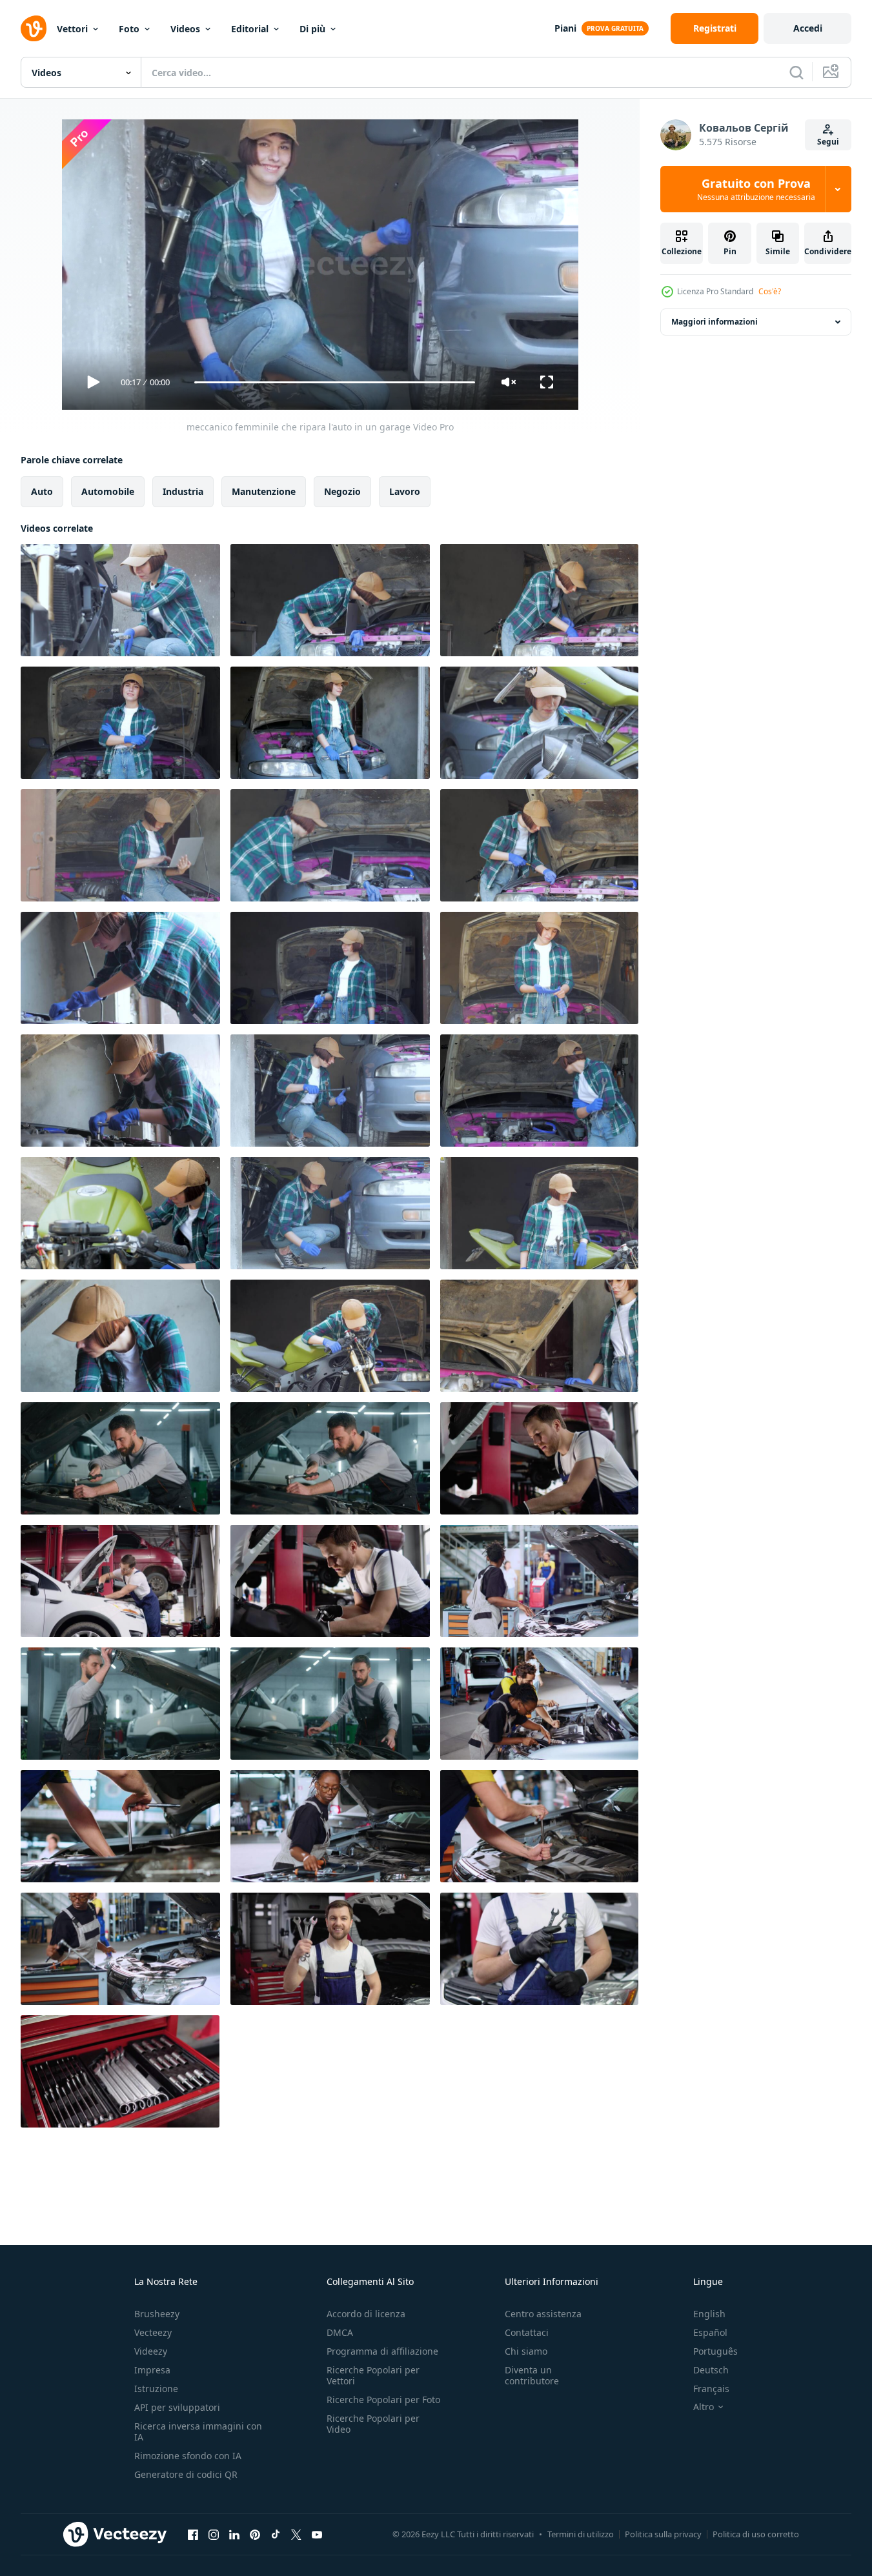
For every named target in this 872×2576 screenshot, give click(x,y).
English (709, 2314)
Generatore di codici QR (186, 2474)
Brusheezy (157, 2314)
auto (42, 491)
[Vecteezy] (34, 28)
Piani (565, 28)
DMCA (340, 2332)
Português (715, 2351)
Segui (828, 142)
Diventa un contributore (532, 2375)
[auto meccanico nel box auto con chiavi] (330, 1949)
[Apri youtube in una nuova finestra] (317, 2534)
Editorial (250, 29)
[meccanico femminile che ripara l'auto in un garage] (120, 600)
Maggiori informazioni (715, 322)
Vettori (72, 29)
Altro (704, 2407)
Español (710, 2332)
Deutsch (711, 2370)
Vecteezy (153, 2332)
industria (183, 491)
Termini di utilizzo (581, 2534)
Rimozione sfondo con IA (188, 2456)
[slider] (334, 382)
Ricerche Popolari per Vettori (373, 2375)
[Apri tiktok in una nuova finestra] (276, 2534)
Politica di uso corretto (756, 2534)
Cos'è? (770, 291)
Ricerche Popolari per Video (373, 2424)
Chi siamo (526, 2351)
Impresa (152, 2370)
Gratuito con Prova (756, 189)
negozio (342, 491)
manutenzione (264, 491)
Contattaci (527, 2332)
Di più (312, 29)
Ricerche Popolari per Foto (383, 2400)
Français (711, 2389)
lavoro (405, 491)
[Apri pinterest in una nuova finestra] (255, 2534)
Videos (185, 29)
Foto (129, 29)
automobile (108, 491)
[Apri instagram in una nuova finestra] (214, 2534)
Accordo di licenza (366, 2314)
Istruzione (156, 2389)
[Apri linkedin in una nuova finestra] (234, 2534)
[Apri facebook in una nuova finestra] (193, 2534)
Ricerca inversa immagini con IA (198, 2431)
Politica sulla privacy (663, 2534)
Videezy (151, 2351)
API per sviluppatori (177, 2407)
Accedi (808, 28)
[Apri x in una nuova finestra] (296, 2534)
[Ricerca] (796, 72)
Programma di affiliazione (382, 2351)
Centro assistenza (543, 2314)
